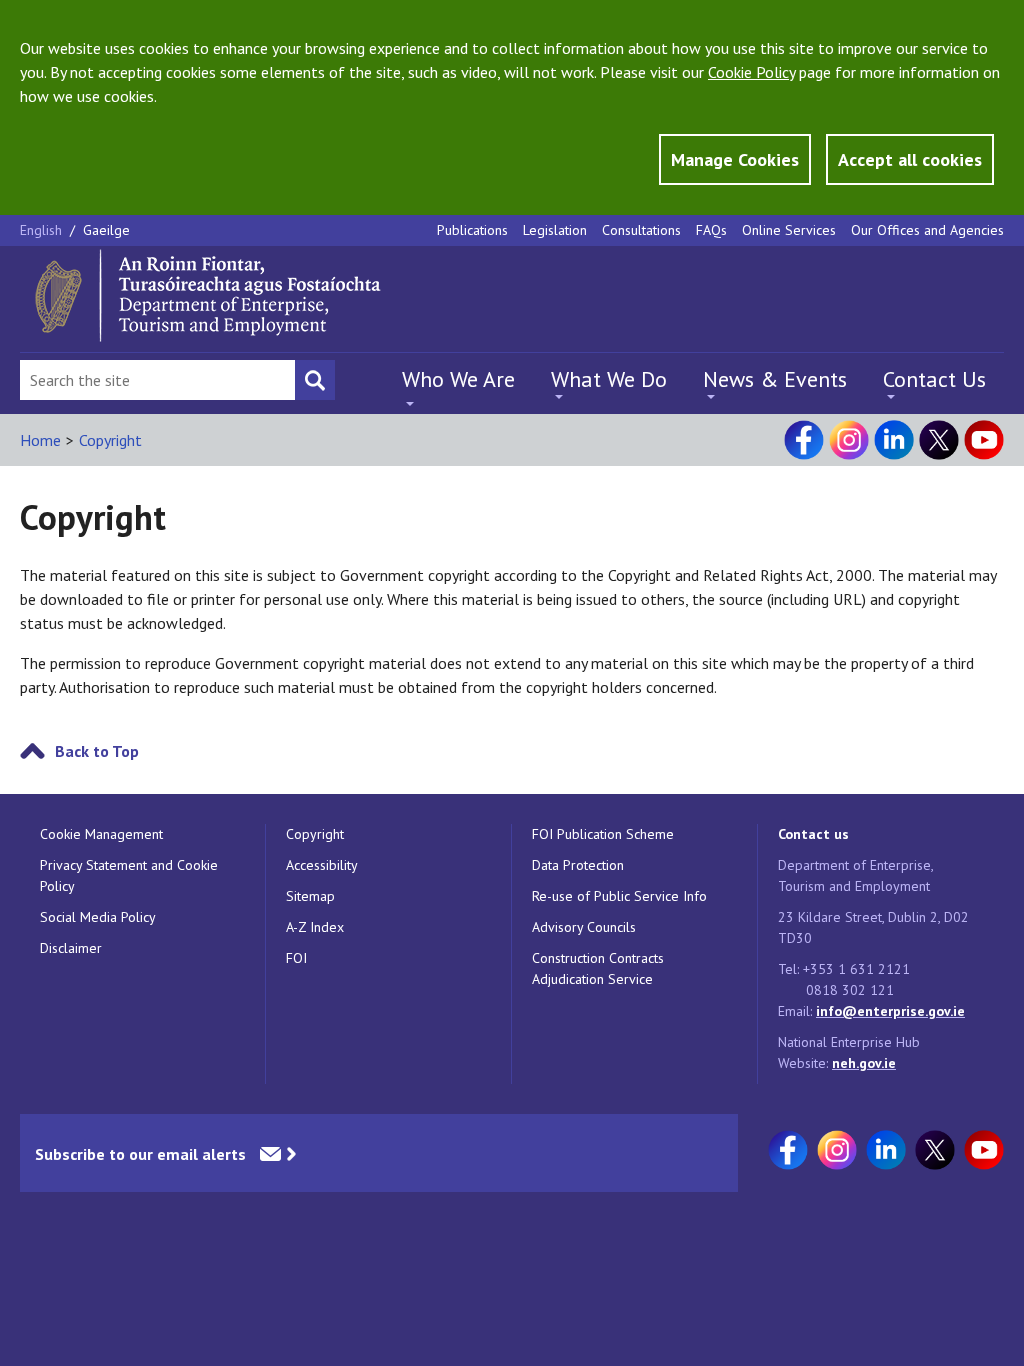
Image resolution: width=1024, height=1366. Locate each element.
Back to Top (97, 751)
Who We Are (458, 379)
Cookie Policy (751, 72)
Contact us (813, 834)
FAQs (711, 230)
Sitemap (310, 896)
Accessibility (322, 865)
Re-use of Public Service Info (619, 896)
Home (40, 440)
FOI (296, 958)
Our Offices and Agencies (927, 230)
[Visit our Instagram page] (849, 440)
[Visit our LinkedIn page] (894, 440)
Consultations (641, 230)
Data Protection (578, 865)
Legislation (555, 230)
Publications (472, 230)
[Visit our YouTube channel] (984, 440)
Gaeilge (106, 230)
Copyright (110, 440)
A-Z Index (315, 927)
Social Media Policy (98, 917)
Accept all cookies (910, 159)
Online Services (789, 230)
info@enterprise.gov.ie (890, 1011)
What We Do (609, 379)
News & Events (775, 379)
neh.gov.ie (864, 1063)
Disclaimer (71, 948)
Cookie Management (101, 834)
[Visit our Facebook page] (804, 440)
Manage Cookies (735, 159)
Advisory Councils (584, 927)
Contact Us (934, 379)
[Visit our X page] (939, 440)
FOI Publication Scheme (603, 834)
